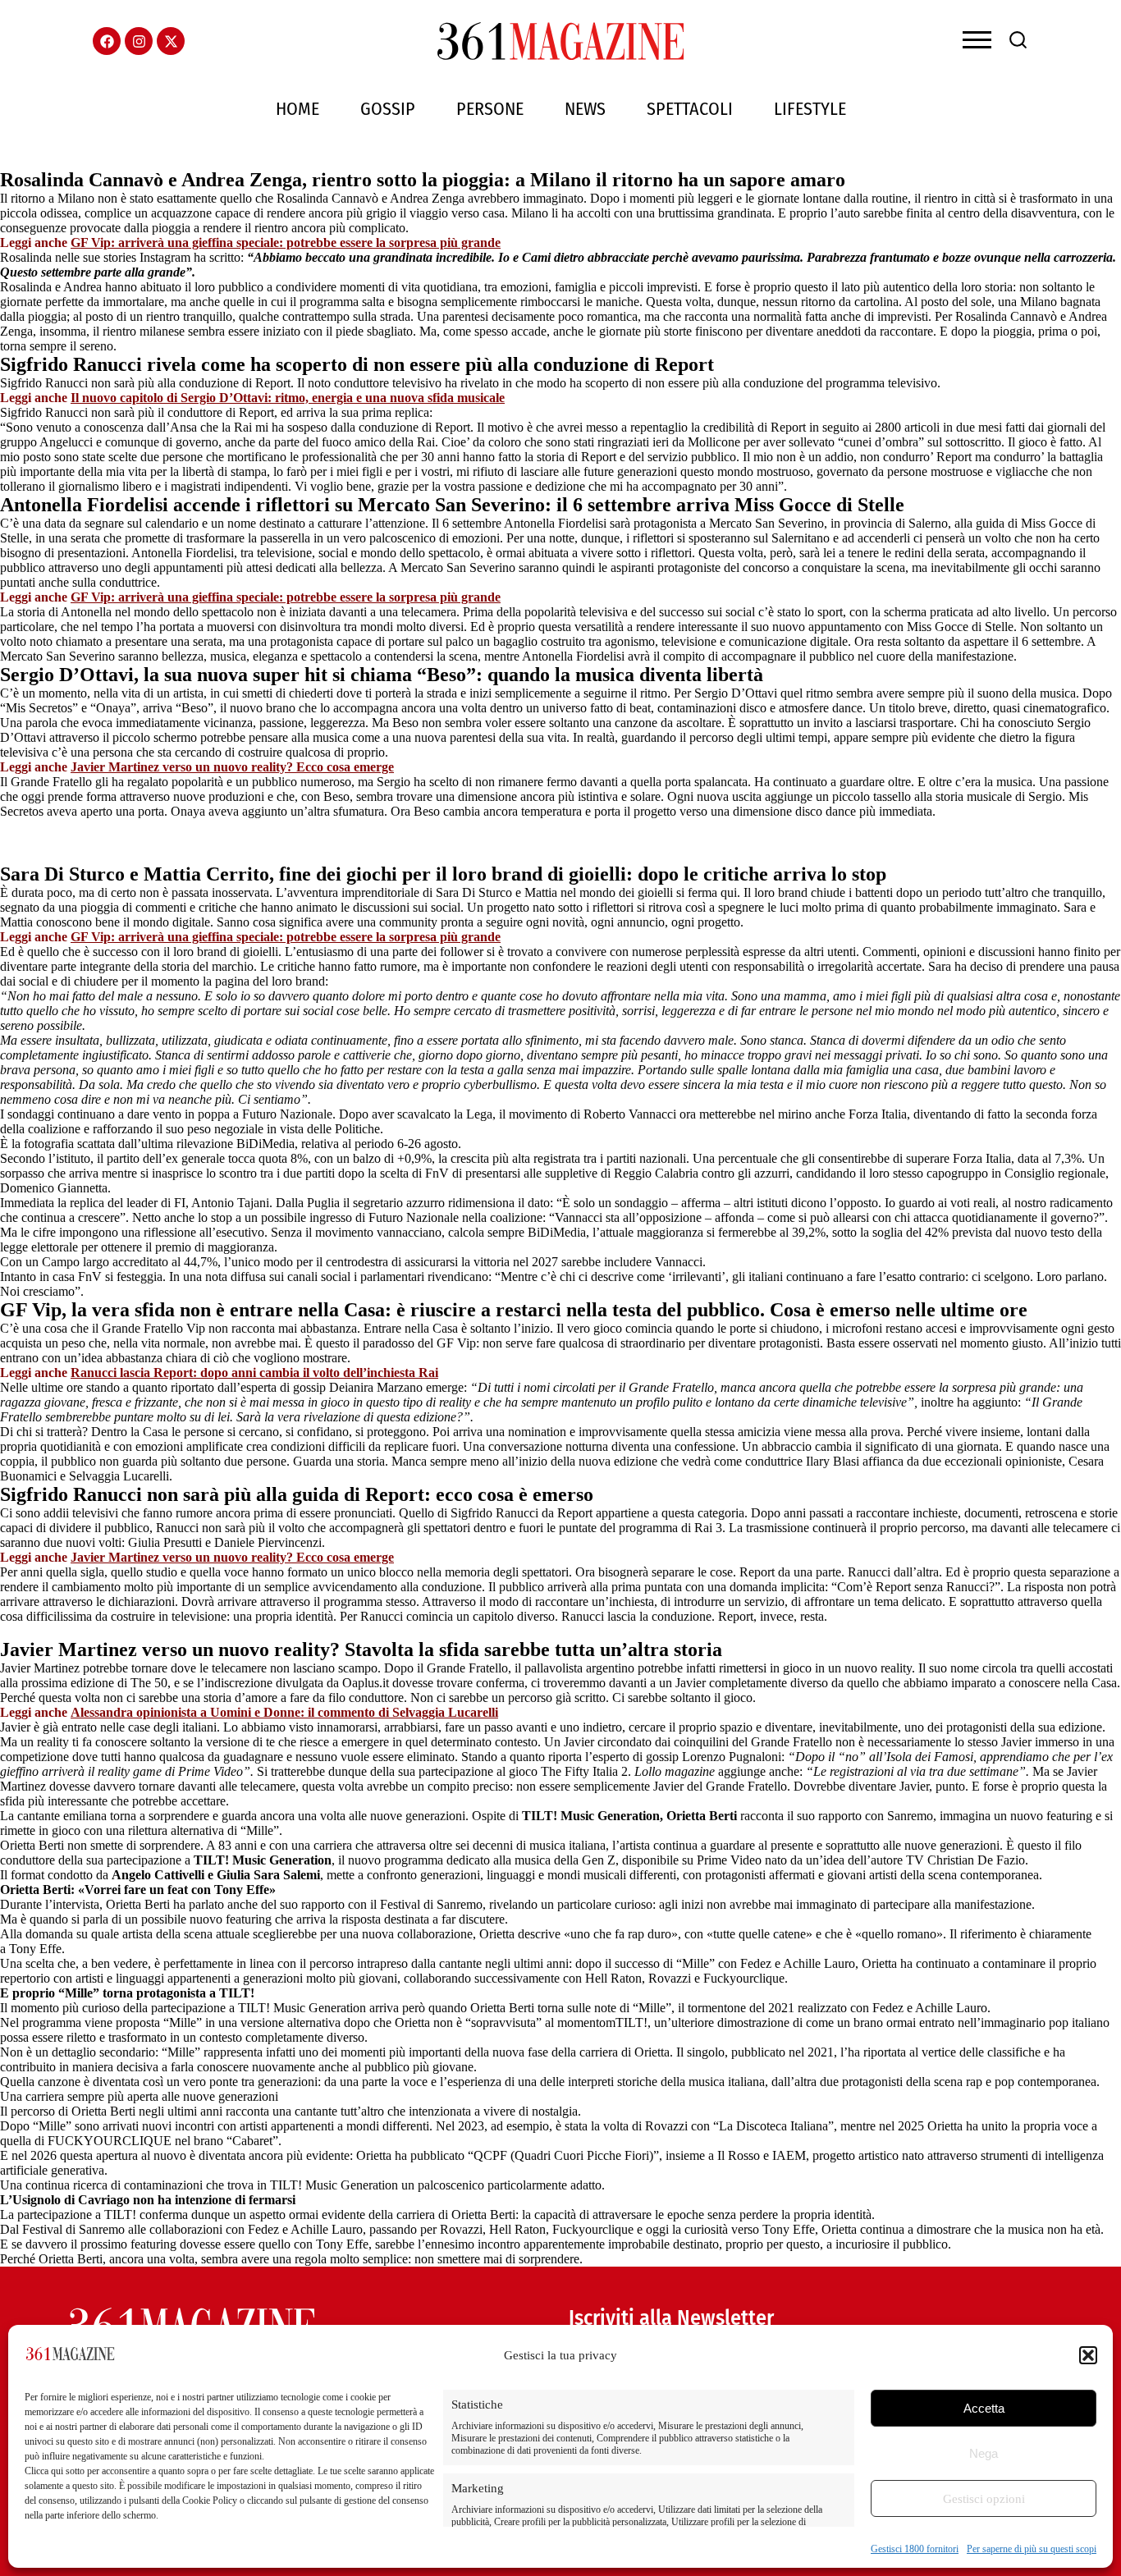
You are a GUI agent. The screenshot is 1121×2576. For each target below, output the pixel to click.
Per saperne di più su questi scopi (1032, 2549)
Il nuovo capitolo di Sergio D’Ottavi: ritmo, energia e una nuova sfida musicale (288, 398)
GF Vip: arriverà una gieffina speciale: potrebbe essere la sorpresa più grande (286, 243)
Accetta (984, 2408)
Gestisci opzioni (984, 2499)
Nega (984, 2453)
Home (297, 109)
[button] (1088, 2355)
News (585, 109)
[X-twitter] (171, 41)
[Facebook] (107, 41)
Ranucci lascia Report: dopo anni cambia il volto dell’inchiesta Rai (254, 1373)
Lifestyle (810, 109)
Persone (490, 109)
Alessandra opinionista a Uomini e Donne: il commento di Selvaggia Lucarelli (284, 1712)
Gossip (388, 109)
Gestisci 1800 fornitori (915, 2549)
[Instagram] (139, 41)
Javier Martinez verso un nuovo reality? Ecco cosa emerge (232, 767)
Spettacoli (690, 109)
